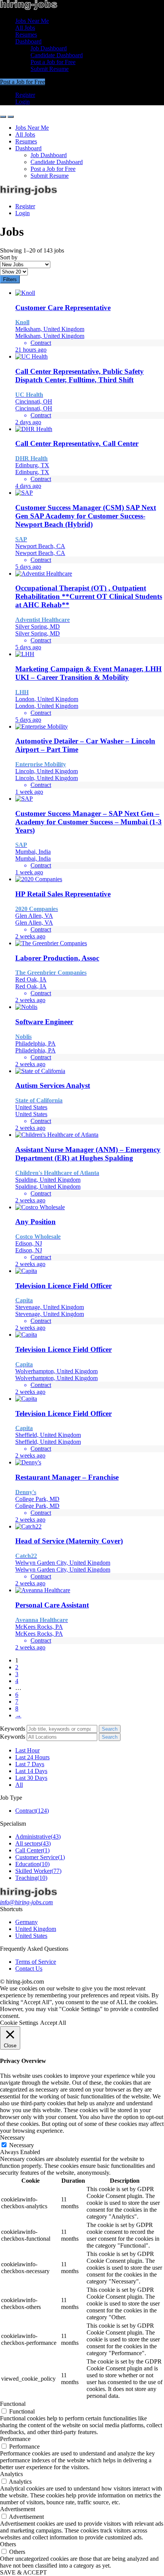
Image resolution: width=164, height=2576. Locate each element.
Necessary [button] (12, 2138)
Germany (27, 1922)
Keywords (13, 1729)
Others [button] (8, 2544)
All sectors (33, 1843)
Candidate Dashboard (57, 55)
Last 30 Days (31, 1778)
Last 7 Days (30, 1764)
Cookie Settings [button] (19, 2023)
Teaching (31, 1878)
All (19, 1785)
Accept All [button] (53, 2023)
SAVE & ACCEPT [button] (23, 2572)
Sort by (9, 257)
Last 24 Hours (32, 1757)
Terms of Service (36, 1962)
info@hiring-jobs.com (27, 1902)
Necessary (22, 2145)
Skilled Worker (38, 1871)
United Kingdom (36, 1929)
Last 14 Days (31, 1771)
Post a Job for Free (53, 62)
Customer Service (40, 1857)
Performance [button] (15, 2439)
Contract (32, 1811)
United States (31, 1936)
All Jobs (25, 28)
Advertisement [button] (18, 2509)
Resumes (26, 35)
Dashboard (28, 41)
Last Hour (27, 1750)
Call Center (32, 1850)
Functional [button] (13, 2404)
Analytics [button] (11, 2474)
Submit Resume (50, 69)
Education (32, 1864)
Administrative (38, 1837)
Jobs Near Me (32, 21)
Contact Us (29, 1969)
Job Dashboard (49, 48)
